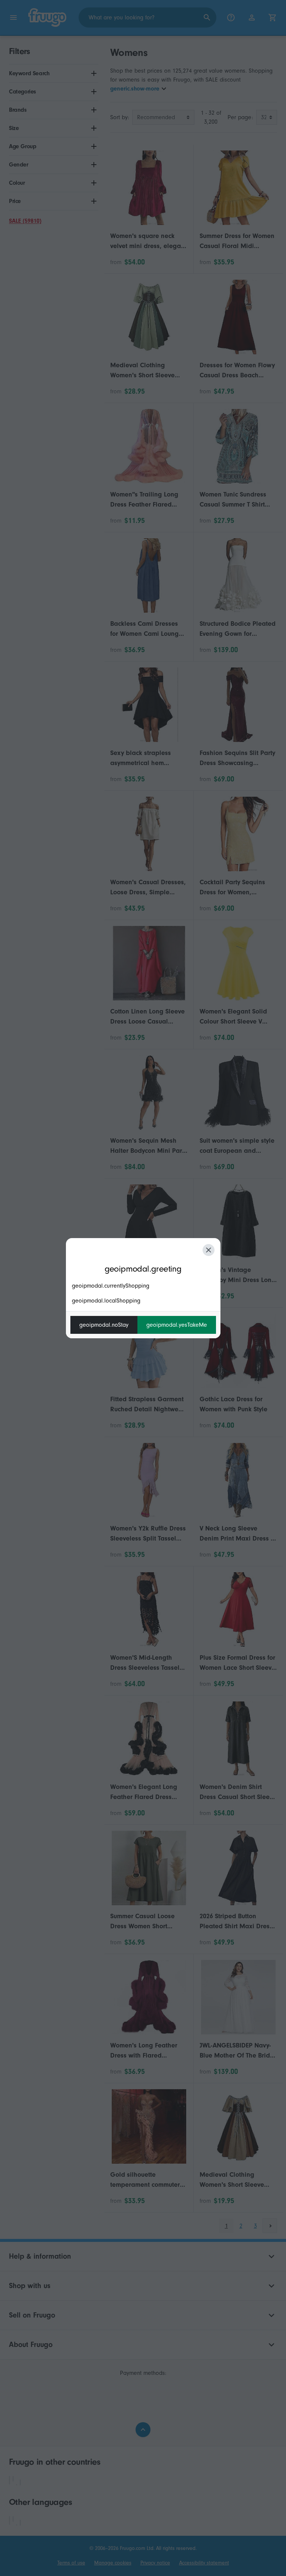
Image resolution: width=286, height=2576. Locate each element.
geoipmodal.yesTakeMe (177, 1325)
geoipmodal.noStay (104, 1325)
